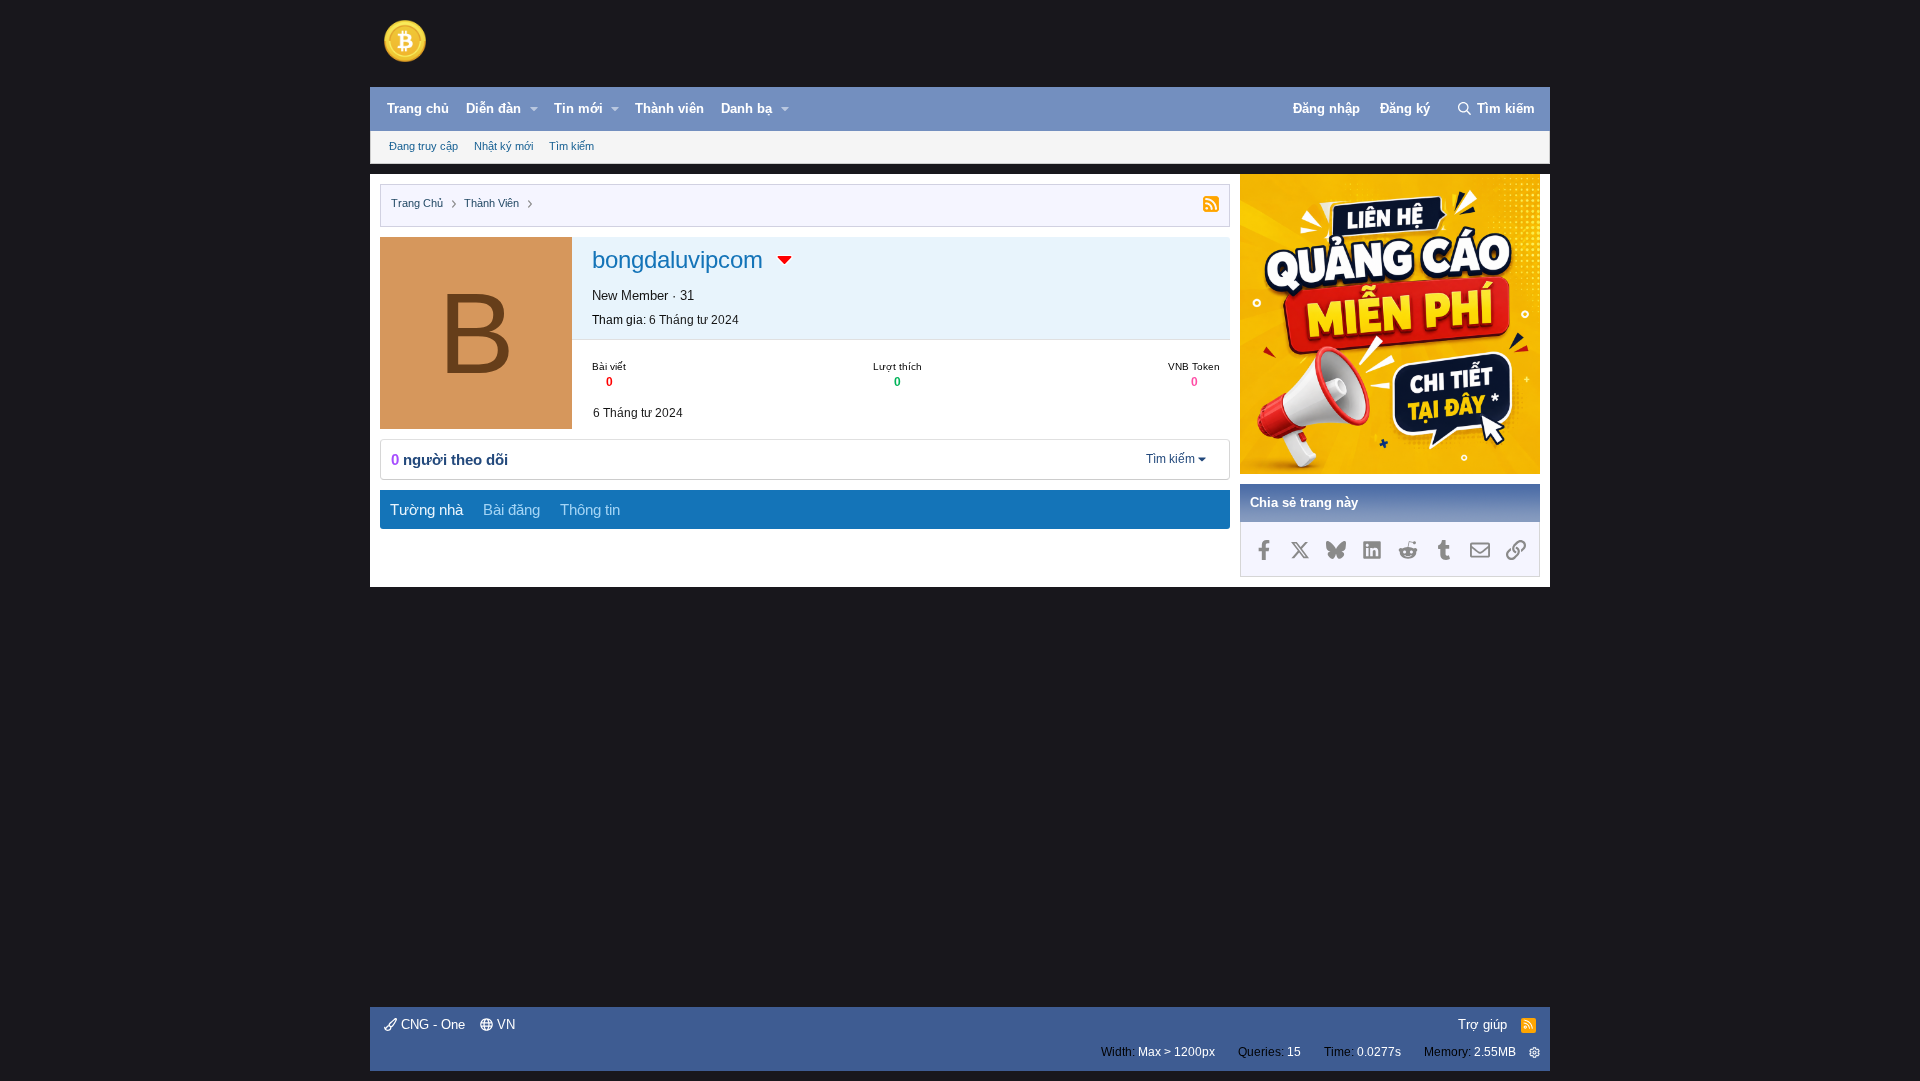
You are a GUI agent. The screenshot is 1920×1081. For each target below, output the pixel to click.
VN (504, 1024)
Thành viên (669, 108)
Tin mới (578, 108)
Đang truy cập (423, 146)
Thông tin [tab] (590, 509)
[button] (534, 109)
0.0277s (1379, 1052)
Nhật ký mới (503, 146)
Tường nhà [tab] (426, 509)
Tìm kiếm (571, 146)
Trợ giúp (1482, 1024)
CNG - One (431, 1024)
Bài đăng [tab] (511, 509)
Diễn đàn (493, 108)
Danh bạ (746, 108)
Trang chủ (418, 108)
